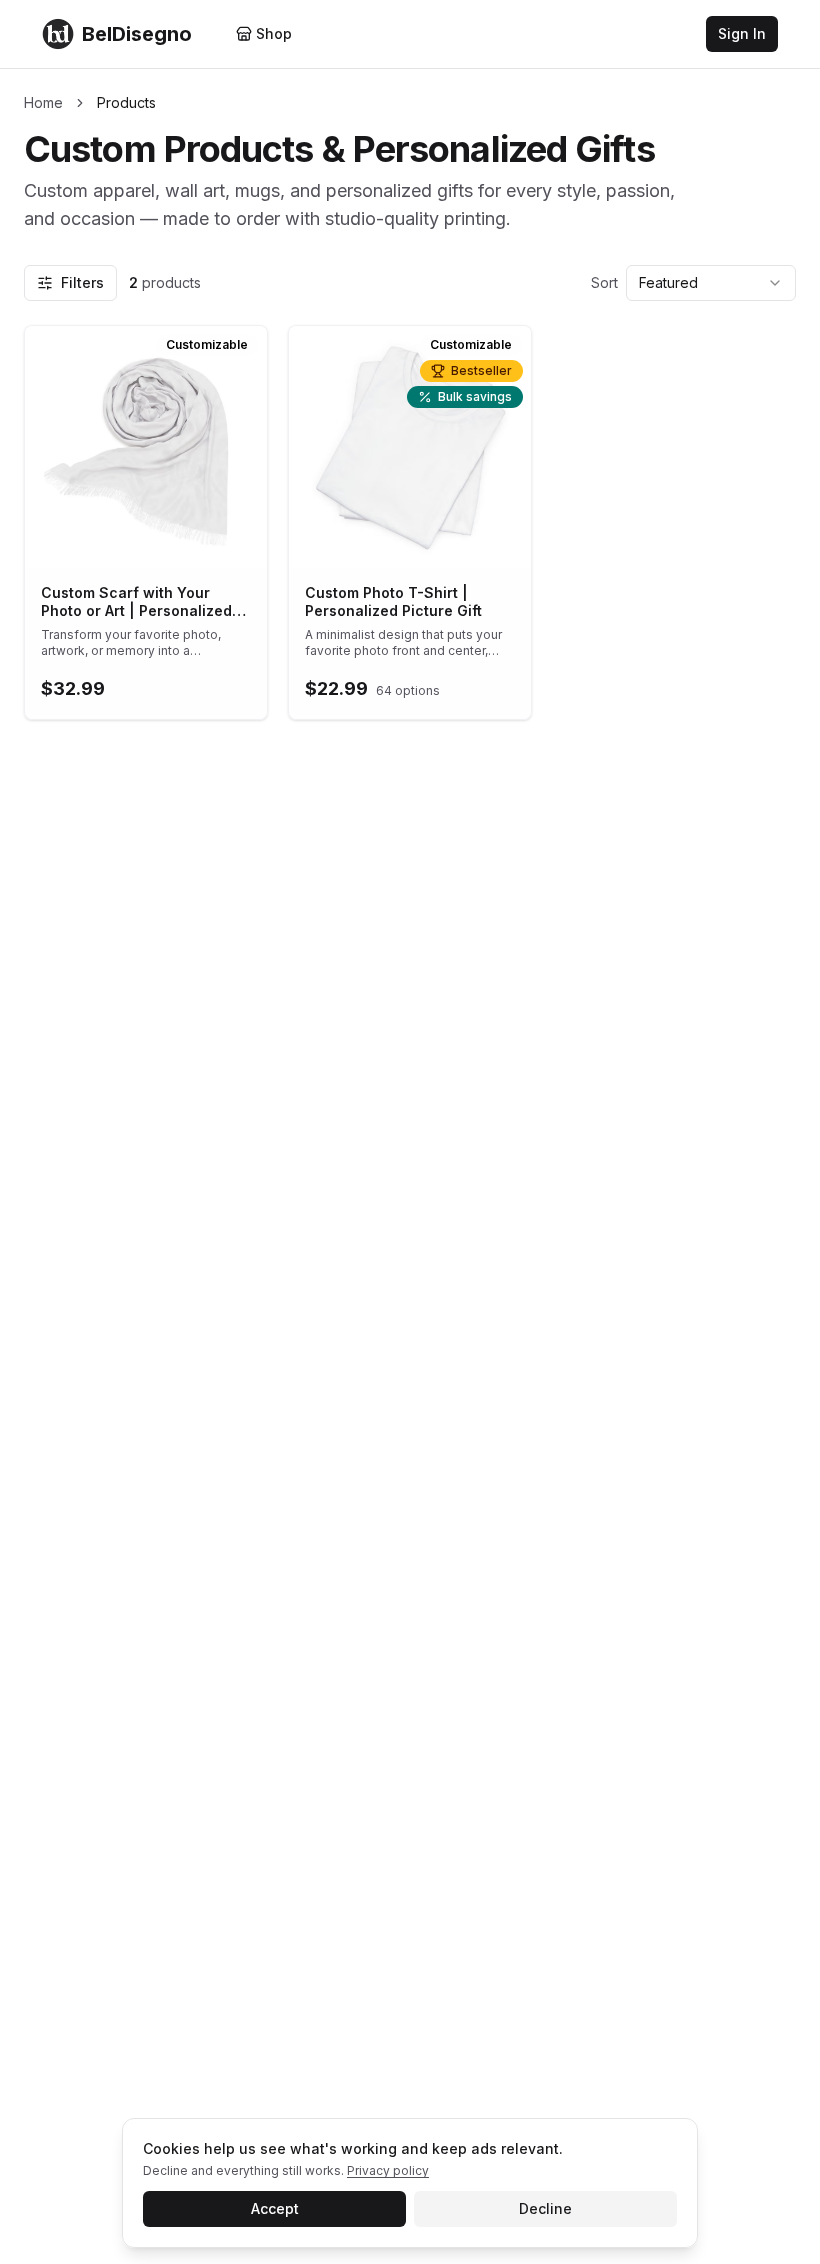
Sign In (742, 33)
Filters (82, 282)
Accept (275, 2208)
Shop (274, 33)
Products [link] (126, 102)
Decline (545, 2208)
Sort (604, 282)
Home (43, 102)
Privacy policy (388, 2170)
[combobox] (711, 283)
